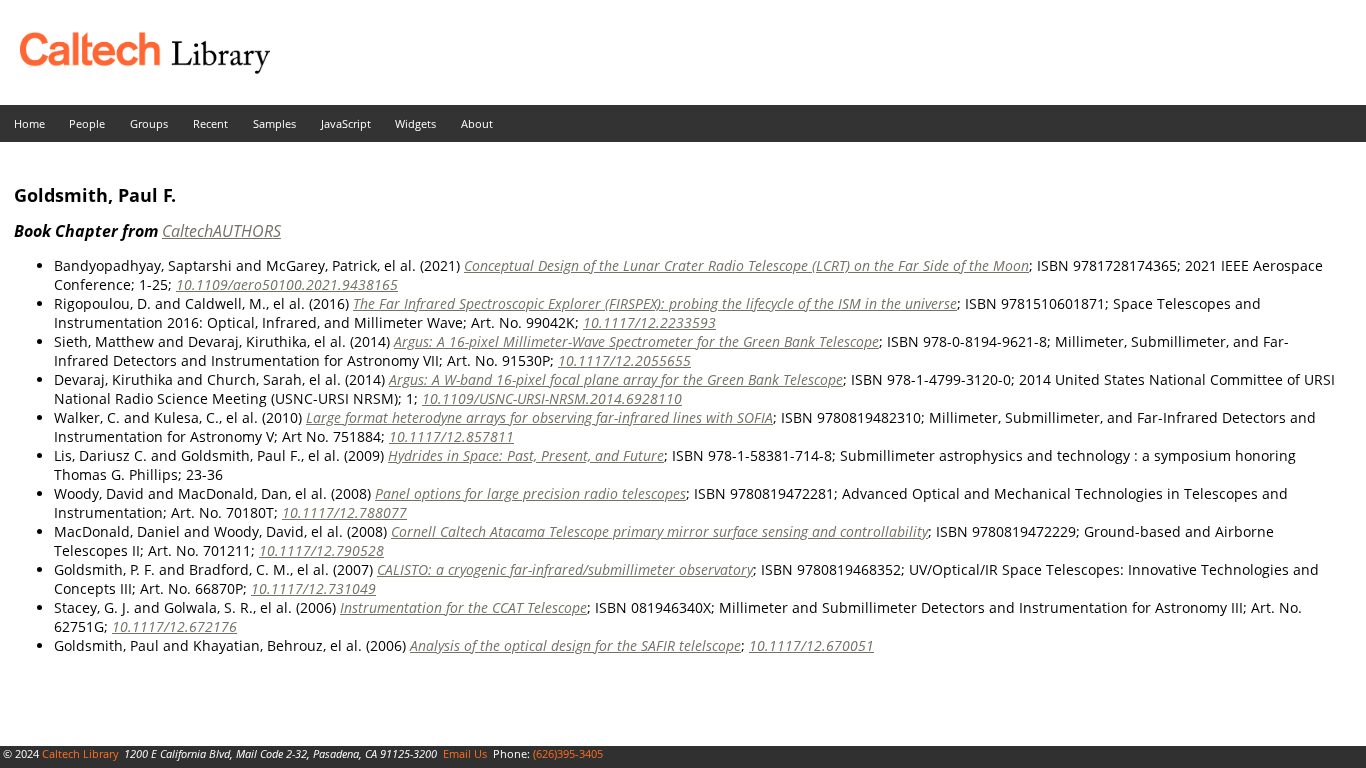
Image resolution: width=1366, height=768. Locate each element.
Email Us (465, 753)
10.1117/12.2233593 (649, 322)
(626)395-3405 (568, 753)
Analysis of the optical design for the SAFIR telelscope (575, 645)
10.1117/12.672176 (174, 626)
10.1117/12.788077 (344, 512)
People (87, 123)
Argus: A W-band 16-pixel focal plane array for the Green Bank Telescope (616, 379)
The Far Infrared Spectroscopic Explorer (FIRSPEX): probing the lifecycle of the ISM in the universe (655, 303)
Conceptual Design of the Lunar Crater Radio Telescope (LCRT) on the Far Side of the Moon (746, 265)
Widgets (415, 123)
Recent (210, 123)
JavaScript (346, 123)
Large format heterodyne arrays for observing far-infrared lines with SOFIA (539, 417)
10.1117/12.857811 (451, 436)
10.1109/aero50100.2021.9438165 (287, 284)
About (477, 123)
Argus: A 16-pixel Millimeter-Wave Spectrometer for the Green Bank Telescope (636, 341)
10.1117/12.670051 (811, 645)
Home (29, 123)
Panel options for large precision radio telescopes (530, 493)
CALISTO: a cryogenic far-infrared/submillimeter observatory (565, 569)
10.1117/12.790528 (321, 550)
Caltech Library (80, 753)
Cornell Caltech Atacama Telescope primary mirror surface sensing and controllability (659, 531)
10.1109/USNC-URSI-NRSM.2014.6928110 (552, 398)
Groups (149, 123)
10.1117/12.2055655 (624, 360)
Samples (274, 123)
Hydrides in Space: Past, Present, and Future (526, 455)
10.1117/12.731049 (313, 588)
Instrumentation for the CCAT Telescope (463, 607)
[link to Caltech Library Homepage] (135, 68)
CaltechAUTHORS (221, 231)
